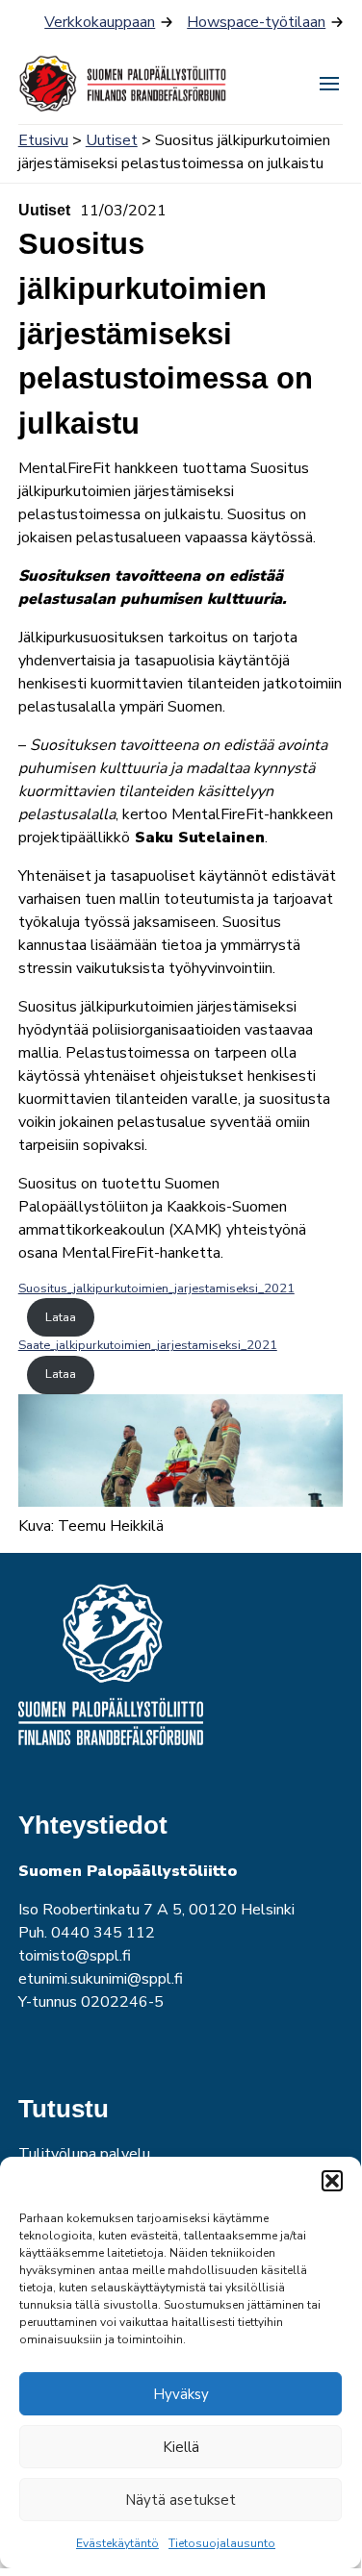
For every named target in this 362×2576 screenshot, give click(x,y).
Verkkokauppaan (100, 22)
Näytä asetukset (181, 2500)
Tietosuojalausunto (222, 2543)
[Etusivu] (124, 84)
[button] (332, 2181)
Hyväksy (181, 2394)
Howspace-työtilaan (256, 22)
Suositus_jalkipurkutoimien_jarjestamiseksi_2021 (156, 1288)
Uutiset (112, 140)
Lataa (61, 1317)
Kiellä (181, 2447)
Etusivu (43, 140)
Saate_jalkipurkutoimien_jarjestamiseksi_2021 (148, 1345)
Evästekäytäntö (117, 2543)
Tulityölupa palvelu (84, 2154)
